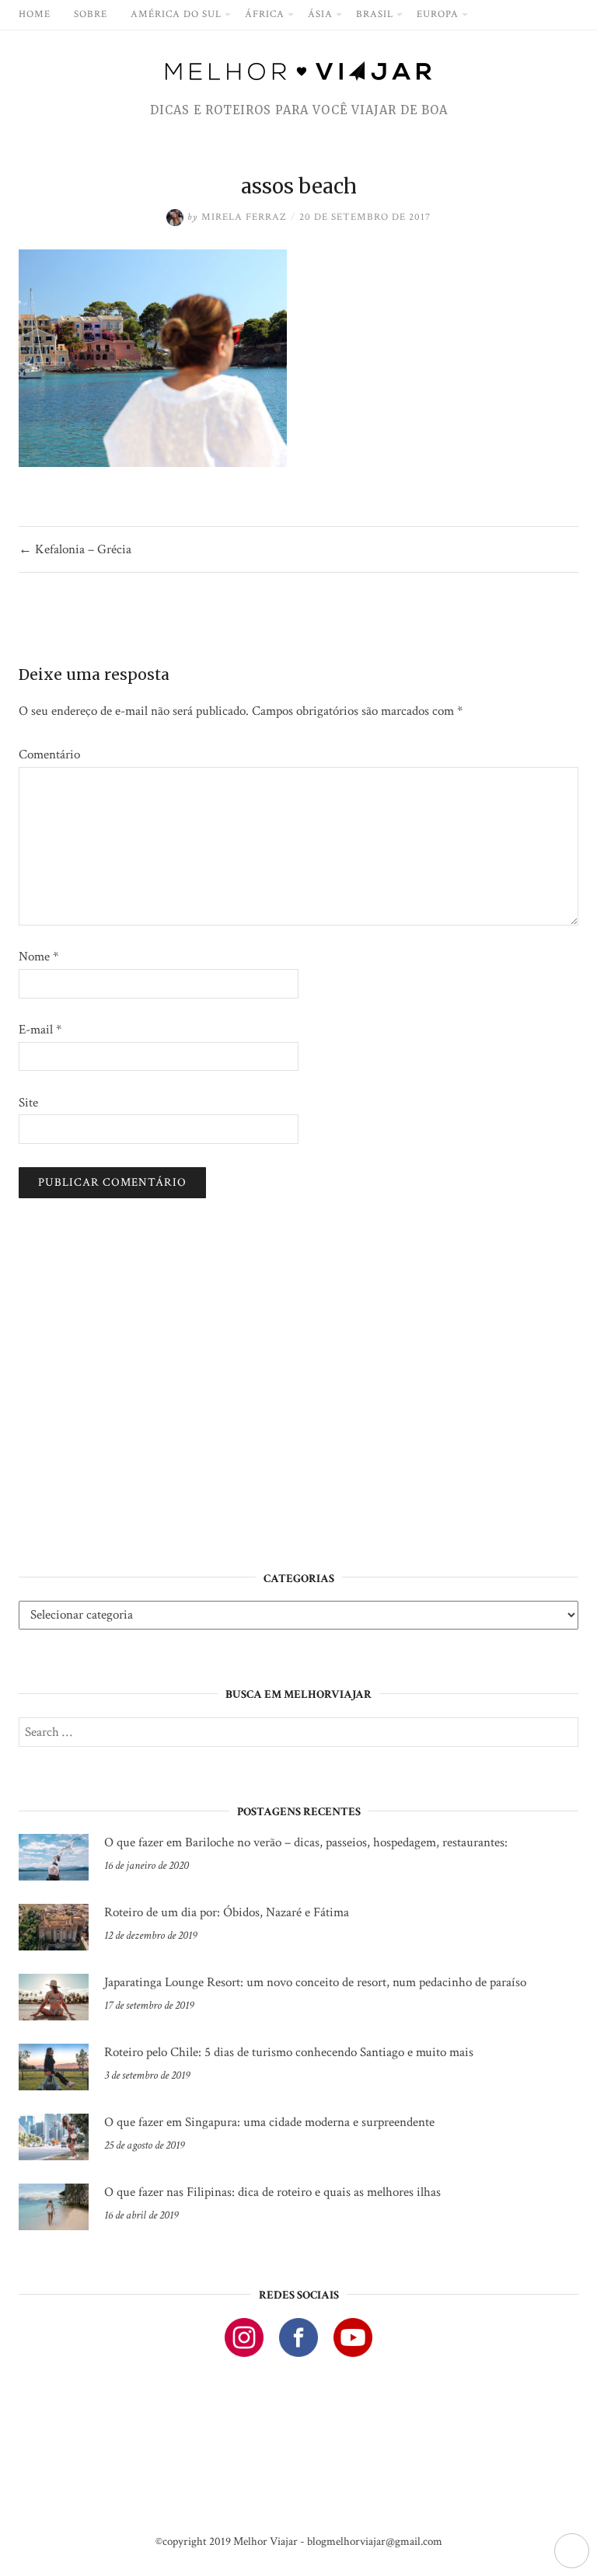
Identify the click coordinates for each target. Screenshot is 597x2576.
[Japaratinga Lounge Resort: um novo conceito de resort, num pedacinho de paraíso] (54, 1997)
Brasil (375, 14)
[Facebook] (298, 2337)
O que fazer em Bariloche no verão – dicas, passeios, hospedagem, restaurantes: (306, 1842)
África (265, 14)
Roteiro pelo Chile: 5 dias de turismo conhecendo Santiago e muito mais (289, 2052)
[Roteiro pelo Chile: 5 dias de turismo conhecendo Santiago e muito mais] (54, 2067)
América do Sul (176, 14)
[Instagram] (244, 2337)
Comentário (49, 755)
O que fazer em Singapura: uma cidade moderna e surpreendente (269, 2122)
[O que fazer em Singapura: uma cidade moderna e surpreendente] (54, 2137)
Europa (438, 14)
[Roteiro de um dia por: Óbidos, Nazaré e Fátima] (54, 1927)
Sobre (91, 14)
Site (28, 1103)
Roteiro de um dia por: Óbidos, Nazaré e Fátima (227, 1912)
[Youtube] (353, 2337)
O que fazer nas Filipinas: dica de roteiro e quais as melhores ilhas (272, 2192)
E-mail (40, 1030)
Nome (38, 957)
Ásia (320, 14)
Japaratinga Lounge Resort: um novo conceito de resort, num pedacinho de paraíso (315, 1982)
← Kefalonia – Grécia (75, 549)
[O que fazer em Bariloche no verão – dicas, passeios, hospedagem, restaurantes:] (54, 1857)
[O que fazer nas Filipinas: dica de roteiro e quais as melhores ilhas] (54, 2207)
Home (35, 14)
